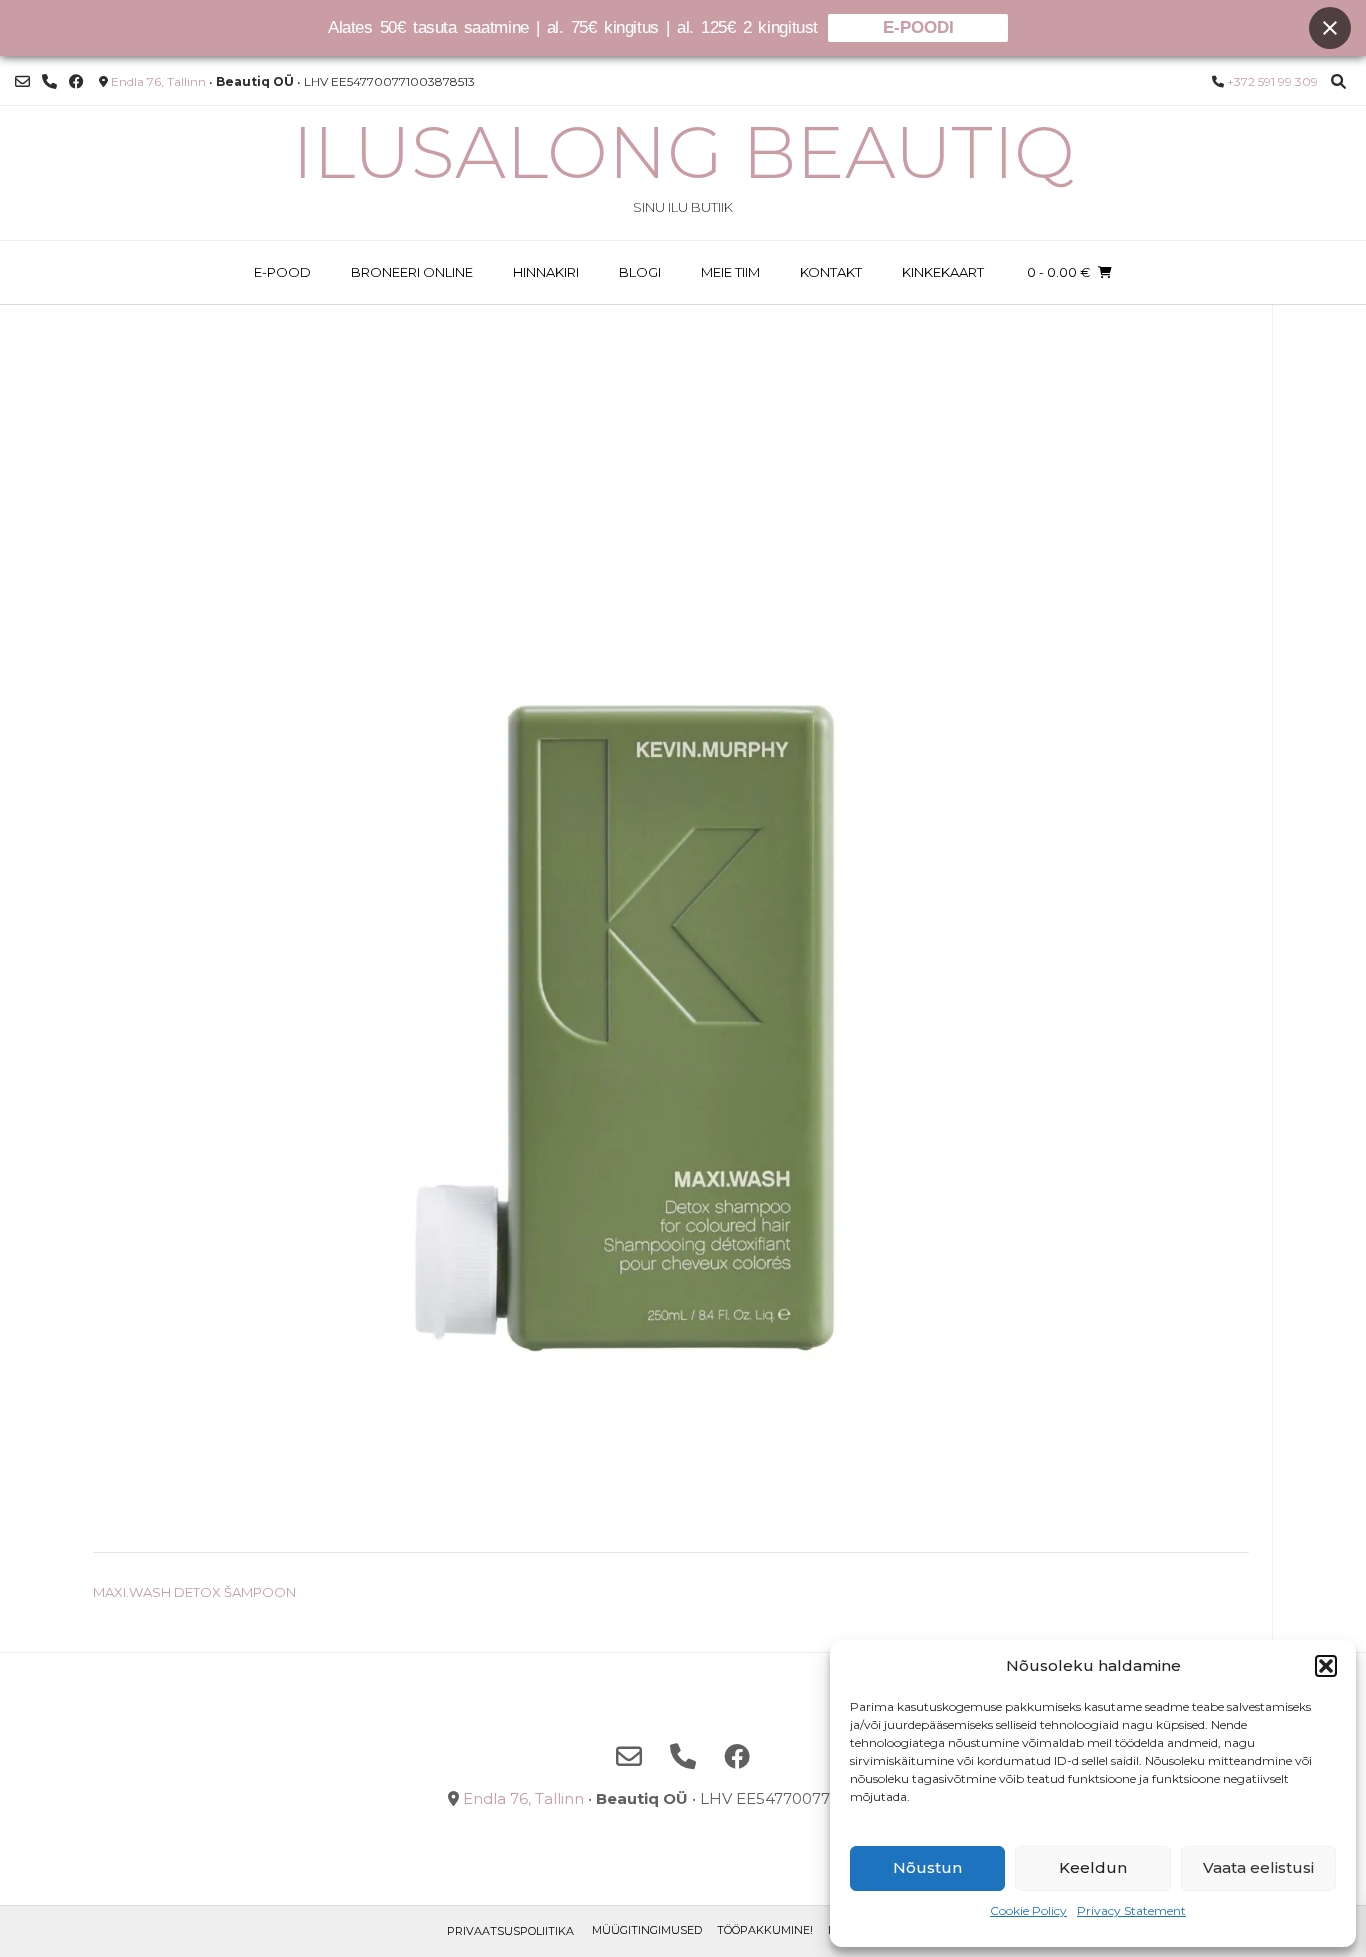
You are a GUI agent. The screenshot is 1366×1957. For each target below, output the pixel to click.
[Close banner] (1330, 28)
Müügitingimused (647, 1930)
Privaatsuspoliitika (510, 1931)
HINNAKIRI (546, 272)
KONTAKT (831, 272)
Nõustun (927, 1867)
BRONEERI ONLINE (412, 272)
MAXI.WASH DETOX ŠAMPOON (194, 1592)
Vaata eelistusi (1258, 1867)
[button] (1326, 1666)
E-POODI (918, 27)
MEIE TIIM (730, 272)
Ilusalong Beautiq (683, 152)
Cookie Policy (1028, 1910)
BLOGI (640, 272)
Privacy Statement (1131, 1910)
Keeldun (1093, 1867)
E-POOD (282, 272)
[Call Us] (49, 81)
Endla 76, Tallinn (158, 81)
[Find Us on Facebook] (76, 81)
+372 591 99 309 (1272, 81)
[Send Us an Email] (22, 81)
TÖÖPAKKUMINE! (765, 1930)
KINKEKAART (943, 272)
